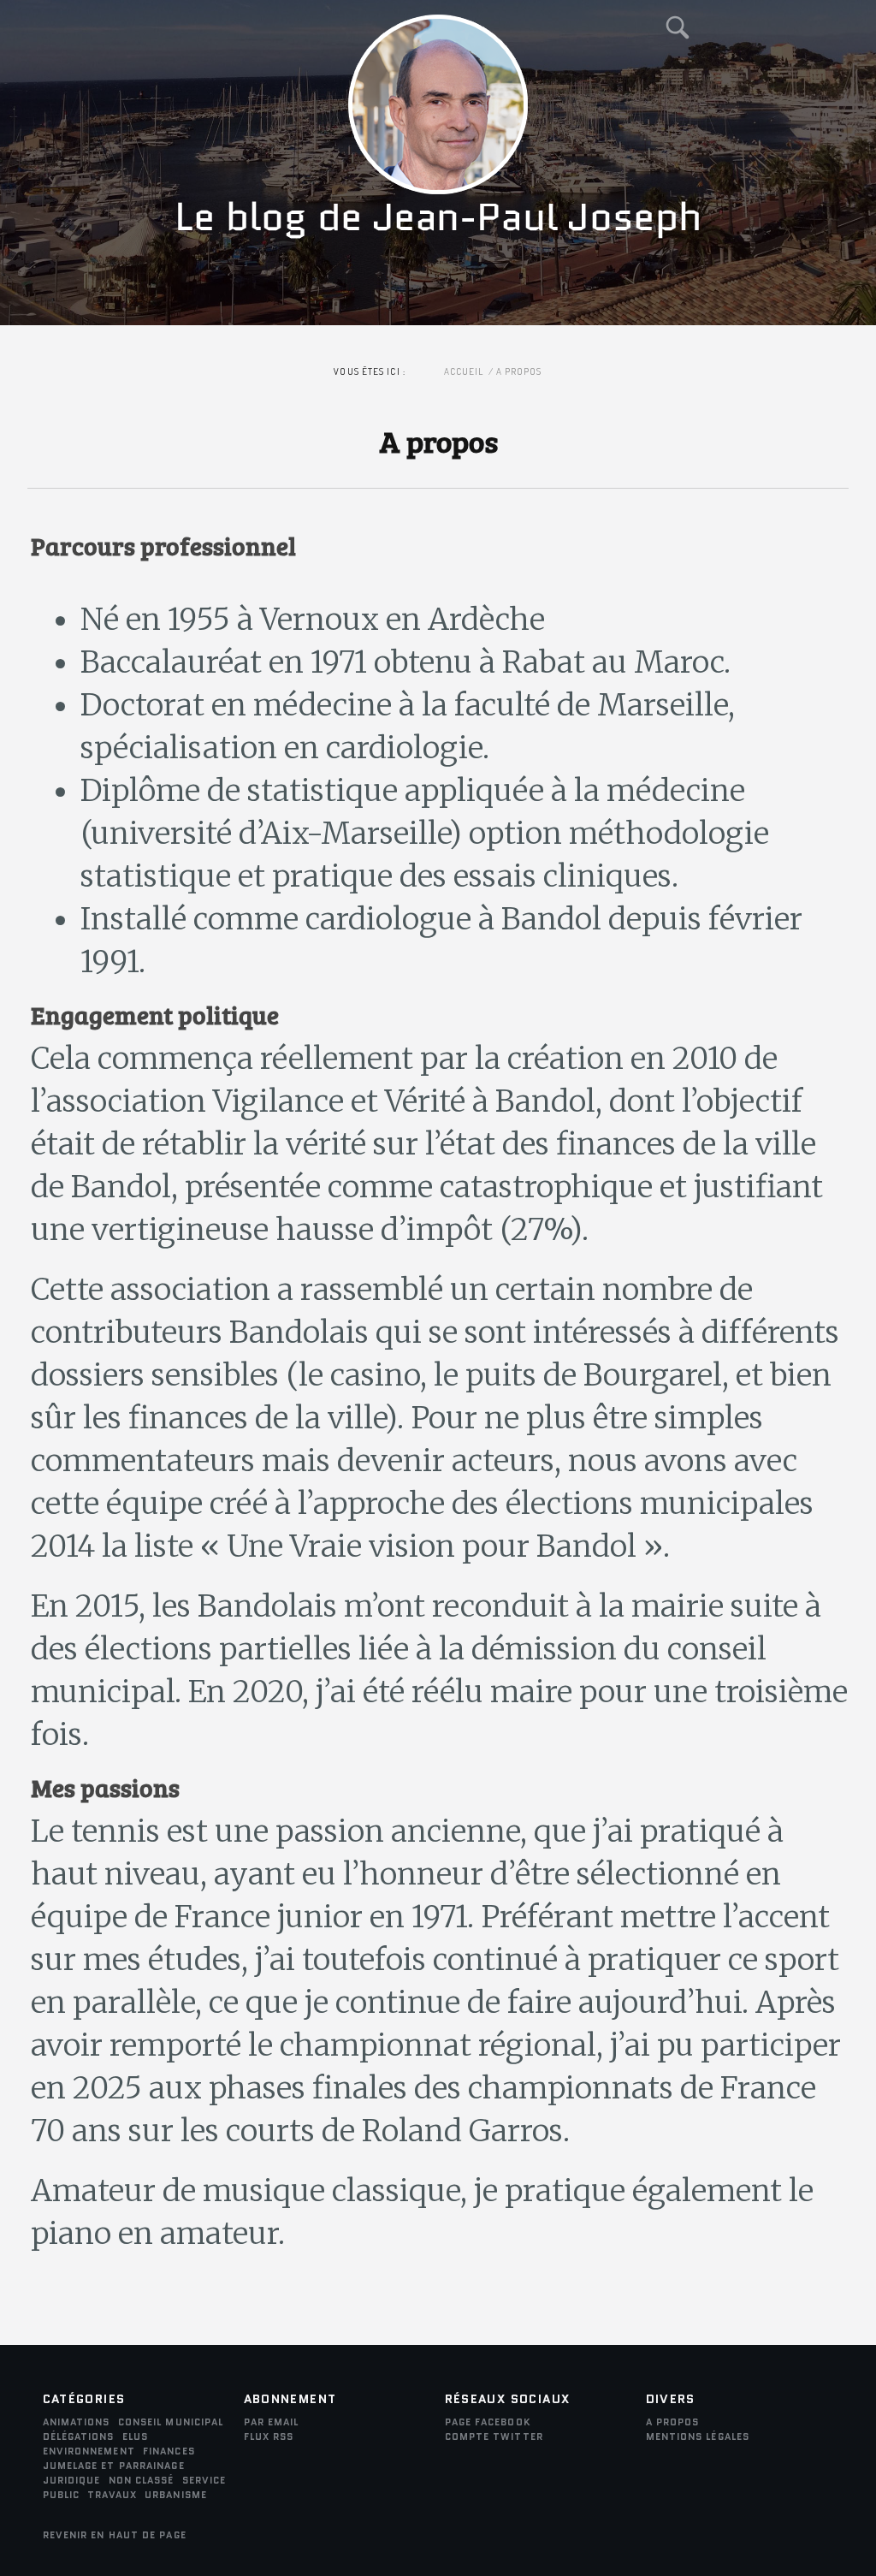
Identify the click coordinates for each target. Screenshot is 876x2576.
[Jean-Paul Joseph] (438, 306)
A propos (673, 2422)
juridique (72, 2480)
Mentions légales (698, 2437)
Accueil (464, 371)
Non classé (142, 2480)
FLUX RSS (269, 2437)
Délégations (79, 2437)
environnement (89, 2451)
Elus (135, 2437)
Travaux (112, 2495)
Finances (169, 2451)
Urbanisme (176, 2495)
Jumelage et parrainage (114, 2466)
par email (272, 2422)
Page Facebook (488, 2422)
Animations (77, 2422)
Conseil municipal (171, 2422)
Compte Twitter (494, 2437)
